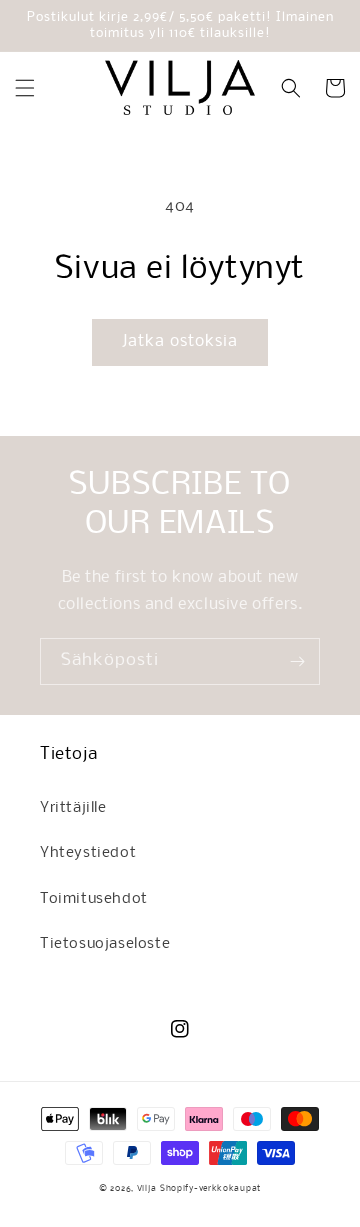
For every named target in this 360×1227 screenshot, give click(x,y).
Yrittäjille (73, 808)
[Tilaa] (297, 661)
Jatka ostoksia (180, 341)
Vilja (147, 1188)
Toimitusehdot (94, 899)
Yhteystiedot (88, 853)
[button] (25, 88)
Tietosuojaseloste (105, 944)
